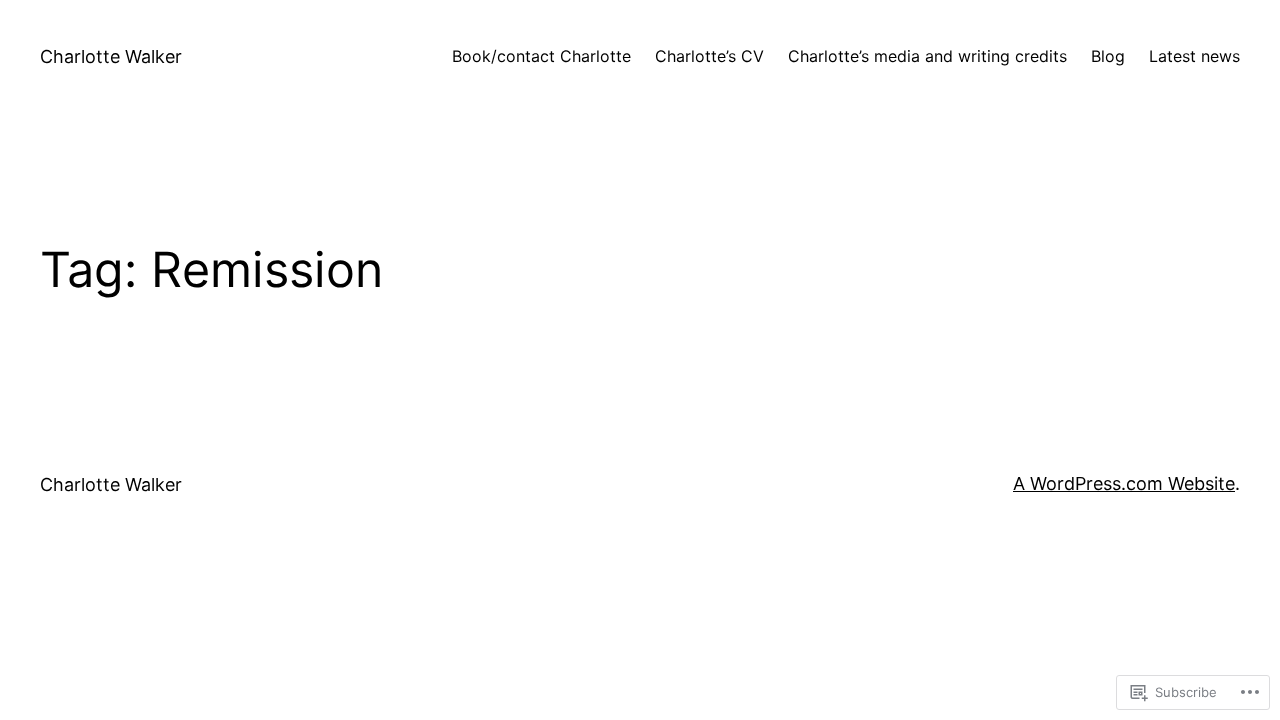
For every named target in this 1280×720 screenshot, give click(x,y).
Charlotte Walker (111, 56)
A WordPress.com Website (1124, 483)
